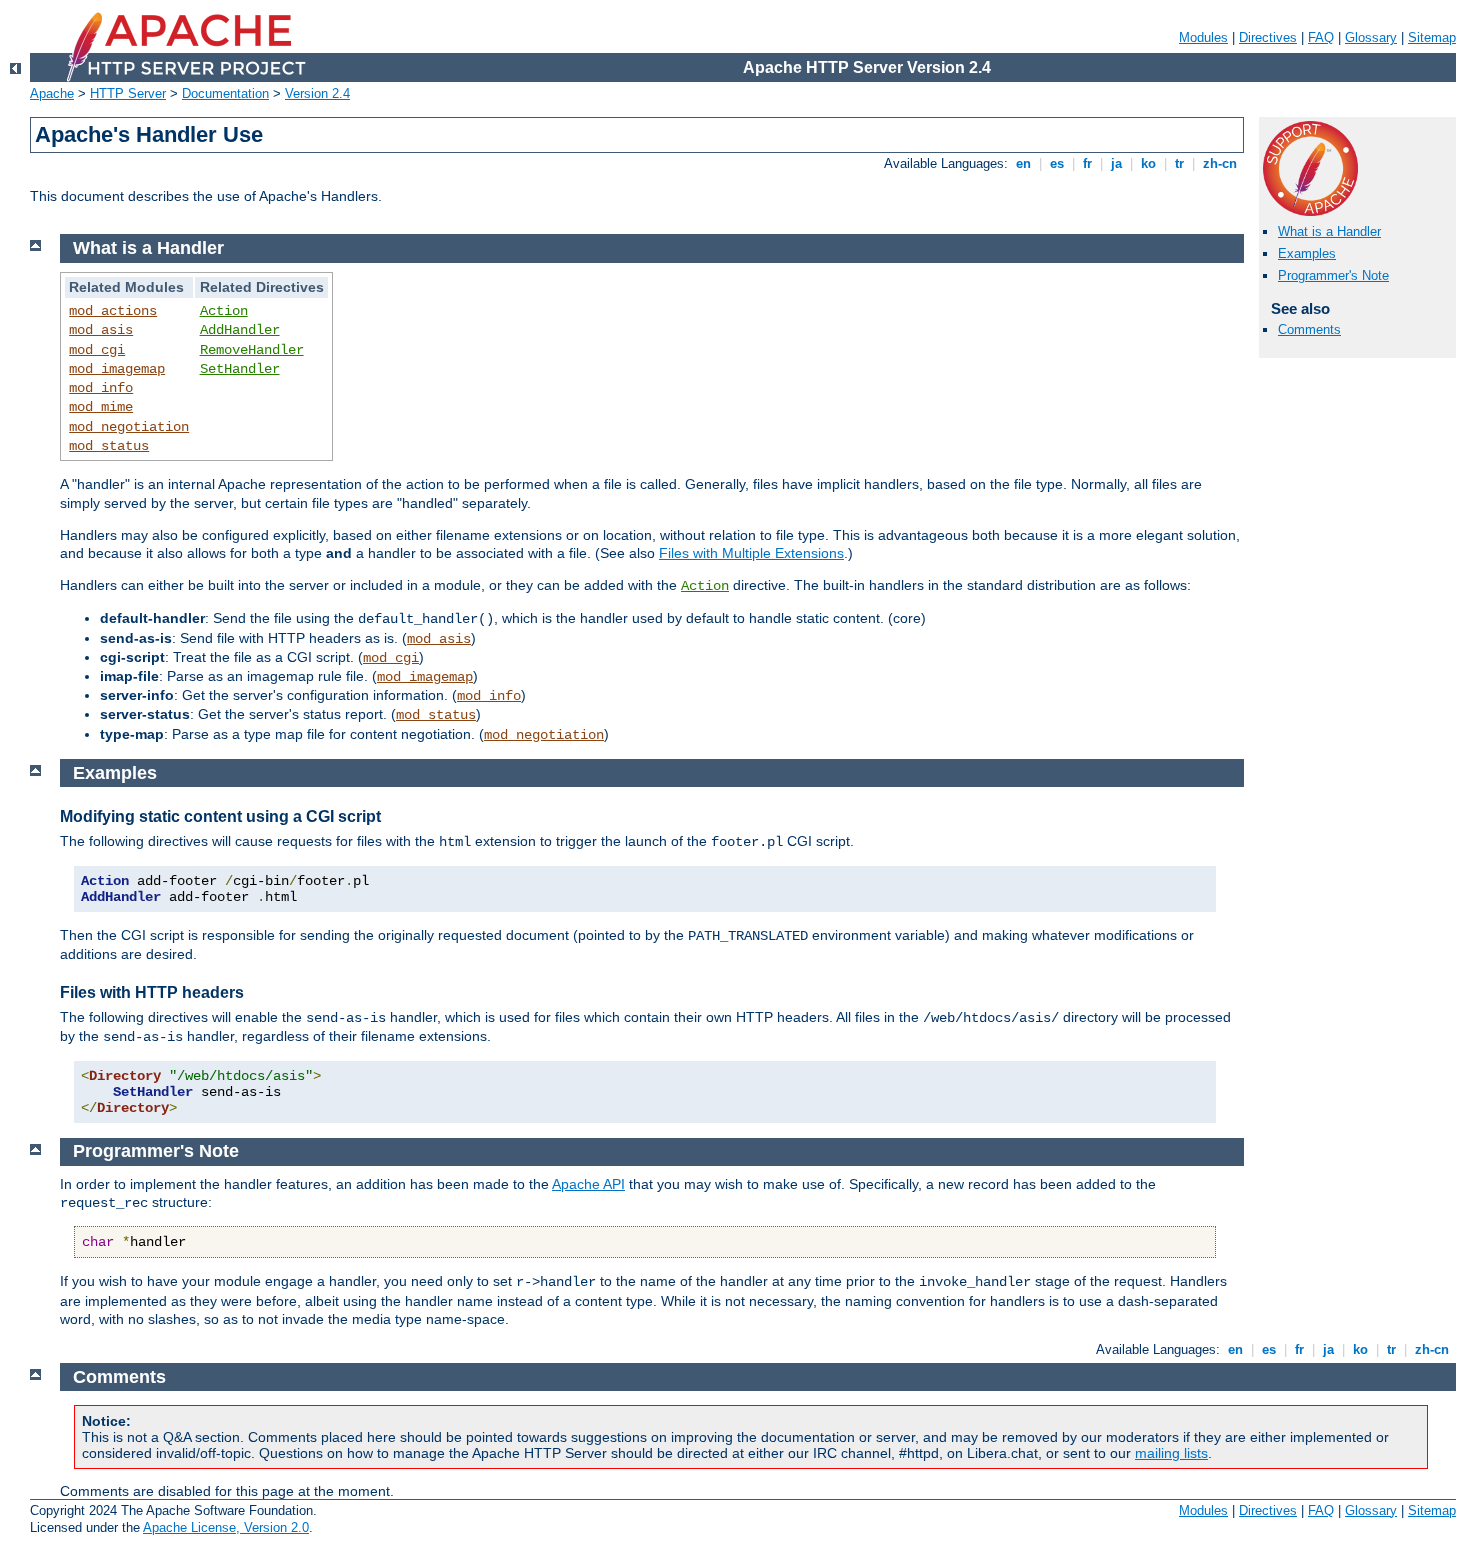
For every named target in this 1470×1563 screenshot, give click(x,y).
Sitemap (1432, 37)
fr (1087, 163)
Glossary (1371, 37)
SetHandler (240, 369)
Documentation (225, 93)
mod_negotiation (129, 427)
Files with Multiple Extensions (751, 553)
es (1057, 163)
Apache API (588, 1184)
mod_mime (101, 407)
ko (1148, 163)
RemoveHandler (252, 350)
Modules (1203, 37)
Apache (52, 93)
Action (224, 311)
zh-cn (1220, 163)
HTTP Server (128, 93)
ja (1116, 163)
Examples (1307, 253)
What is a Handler (1329, 231)
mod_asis (101, 330)
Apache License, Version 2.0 (226, 1527)
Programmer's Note (1333, 275)
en (1023, 163)
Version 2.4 (317, 93)
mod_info (101, 388)
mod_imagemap (117, 369)
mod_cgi (97, 350)
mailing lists (1171, 1453)
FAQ (1321, 37)
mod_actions (113, 311)
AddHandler (240, 330)
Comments (1309, 329)
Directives (1268, 37)
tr (1179, 163)
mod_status (109, 446)
